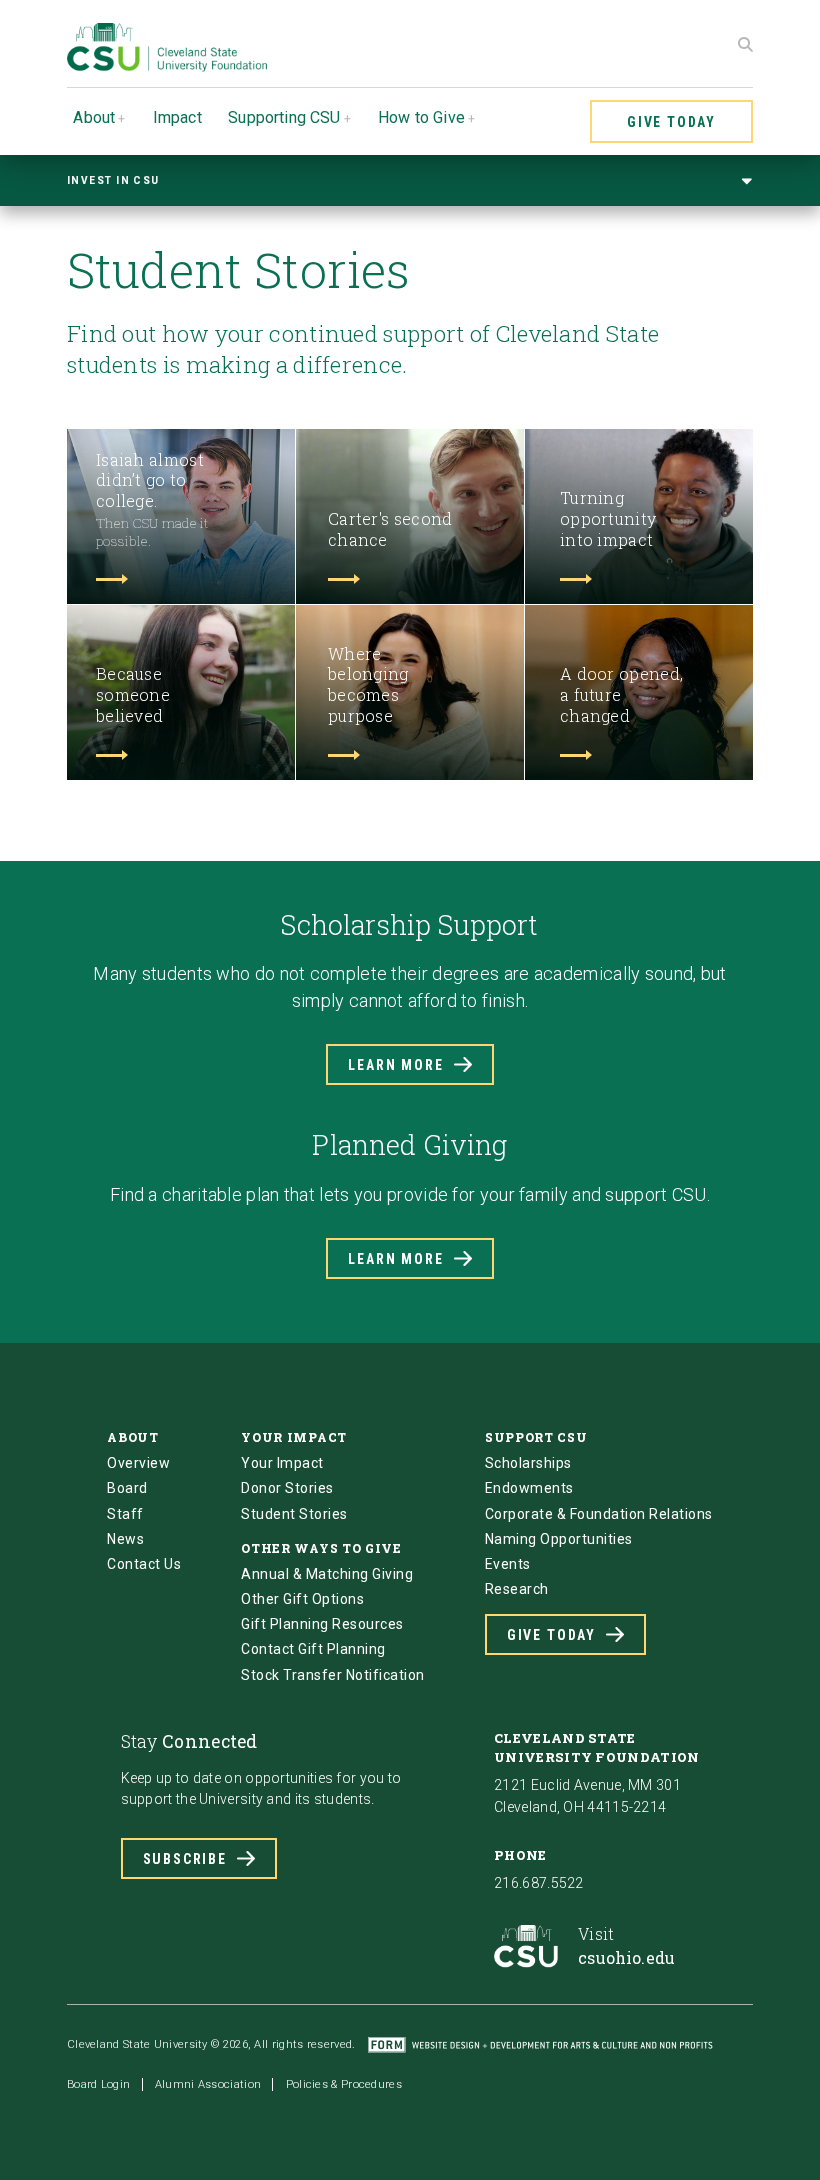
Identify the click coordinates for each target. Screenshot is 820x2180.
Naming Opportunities (559, 1539)
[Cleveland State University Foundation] (167, 66)
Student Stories (294, 1514)
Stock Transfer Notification (333, 1675)
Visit (626, 1945)
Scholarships (528, 1463)
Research (517, 1589)
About (94, 117)
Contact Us (144, 1564)
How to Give (421, 117)
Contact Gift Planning (313, 1649)
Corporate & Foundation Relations (599, 1514)
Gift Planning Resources (322, 1624)
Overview (138, 1463)
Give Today (671, 122)
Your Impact (282, 1463)
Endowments (529, 1488)
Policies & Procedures (344, 2084)
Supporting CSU (284, 117)
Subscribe (185, 1859)
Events (508, 1564)
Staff (125, 1514)
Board (127, 1488)
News (125, 1539)
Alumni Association (208, 2084)
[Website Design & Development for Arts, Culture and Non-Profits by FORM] (540, 2044)
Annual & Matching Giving (327, 1574)
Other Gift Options (302, 1599)
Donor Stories (287, 1488)
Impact (177, 117)
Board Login (98, 2084)
